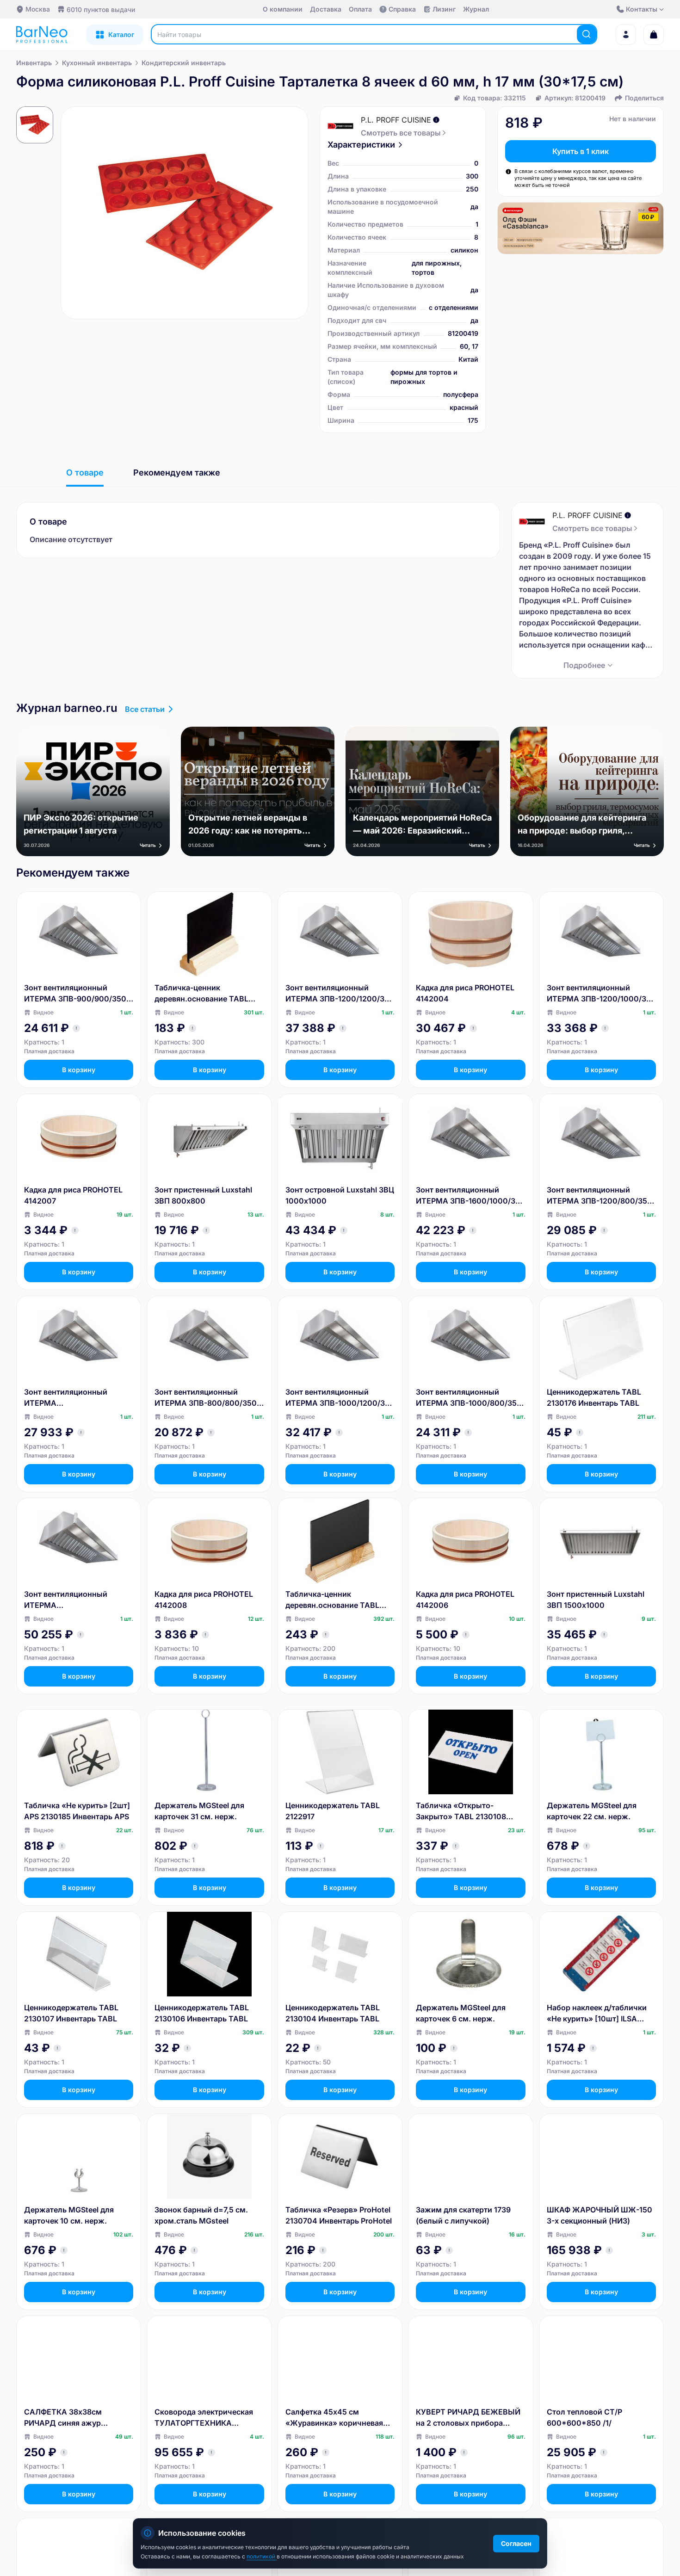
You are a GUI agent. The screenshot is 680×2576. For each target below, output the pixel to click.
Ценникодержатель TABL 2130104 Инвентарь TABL (333, 2013)
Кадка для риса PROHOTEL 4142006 (465, 1600)
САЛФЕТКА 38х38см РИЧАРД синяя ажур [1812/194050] (63, 2418)
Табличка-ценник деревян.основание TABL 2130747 (332, 1600)
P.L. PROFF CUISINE (396, 120)
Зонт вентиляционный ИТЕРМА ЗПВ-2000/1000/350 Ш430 (74, 1600)
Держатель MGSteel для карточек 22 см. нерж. (592, 1811)
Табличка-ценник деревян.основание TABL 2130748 (201, 994)
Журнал (476, 9)
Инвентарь (34, 63)
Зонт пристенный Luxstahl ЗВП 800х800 (203, 1195)
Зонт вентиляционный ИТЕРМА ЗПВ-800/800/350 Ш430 (206, 1398)
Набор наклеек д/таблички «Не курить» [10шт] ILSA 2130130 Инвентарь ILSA (597, 2014)
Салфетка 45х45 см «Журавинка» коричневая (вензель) (334, 2418)
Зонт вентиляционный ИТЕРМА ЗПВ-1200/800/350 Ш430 (600, 1196)
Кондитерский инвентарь (184, 63)
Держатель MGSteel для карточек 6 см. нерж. (461, 2013)
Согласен (516, 2543)
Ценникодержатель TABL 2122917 (333, 1811)
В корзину (79, 1070)
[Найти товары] (587, 34)
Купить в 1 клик (581, 151)
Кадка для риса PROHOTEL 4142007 (73, 1195)
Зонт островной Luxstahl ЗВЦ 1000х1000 (340, 1195)
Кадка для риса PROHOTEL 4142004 (465, 993)
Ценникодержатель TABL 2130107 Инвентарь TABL (71, 2013)
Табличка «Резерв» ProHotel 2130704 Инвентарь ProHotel (339, 2215)
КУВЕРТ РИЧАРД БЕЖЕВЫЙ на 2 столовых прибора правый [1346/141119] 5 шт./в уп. (469, 2418)
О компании (283, 9)
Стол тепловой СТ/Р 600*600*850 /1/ (584, 2417)
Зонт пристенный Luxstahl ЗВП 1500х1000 (596, 1600)
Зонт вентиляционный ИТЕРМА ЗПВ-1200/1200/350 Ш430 (340, 994)
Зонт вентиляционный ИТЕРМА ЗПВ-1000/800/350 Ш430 (469, 1398)
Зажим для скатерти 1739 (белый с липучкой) (463, 2215)
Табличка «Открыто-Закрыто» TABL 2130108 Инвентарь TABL (461, 1811)
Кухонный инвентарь (97, 63)
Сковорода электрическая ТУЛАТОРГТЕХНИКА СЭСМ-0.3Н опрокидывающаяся (204, 2418)
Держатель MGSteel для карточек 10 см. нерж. (69, 2215)
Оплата (360, 9)
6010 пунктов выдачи (101, 9)
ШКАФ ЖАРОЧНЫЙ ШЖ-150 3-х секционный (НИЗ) (600, 2215)
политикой (262, 2556)
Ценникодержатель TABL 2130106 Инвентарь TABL (202, 2013)
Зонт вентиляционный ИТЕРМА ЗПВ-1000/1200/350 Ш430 (340, 1398)
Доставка (326, 9)
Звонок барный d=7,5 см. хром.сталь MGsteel (201, 2215)
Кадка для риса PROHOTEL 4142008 (204, 1600)
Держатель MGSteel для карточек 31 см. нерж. (199, 1811)
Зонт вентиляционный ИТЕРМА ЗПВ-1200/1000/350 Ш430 (601, 994)
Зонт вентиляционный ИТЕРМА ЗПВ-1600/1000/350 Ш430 (470, 1196)
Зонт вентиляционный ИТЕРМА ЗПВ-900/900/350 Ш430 (75, 994)
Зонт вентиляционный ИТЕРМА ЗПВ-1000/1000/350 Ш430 (74, 1398)
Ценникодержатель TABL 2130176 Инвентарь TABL (594, 1397)
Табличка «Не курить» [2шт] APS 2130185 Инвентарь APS (77, 1811)
